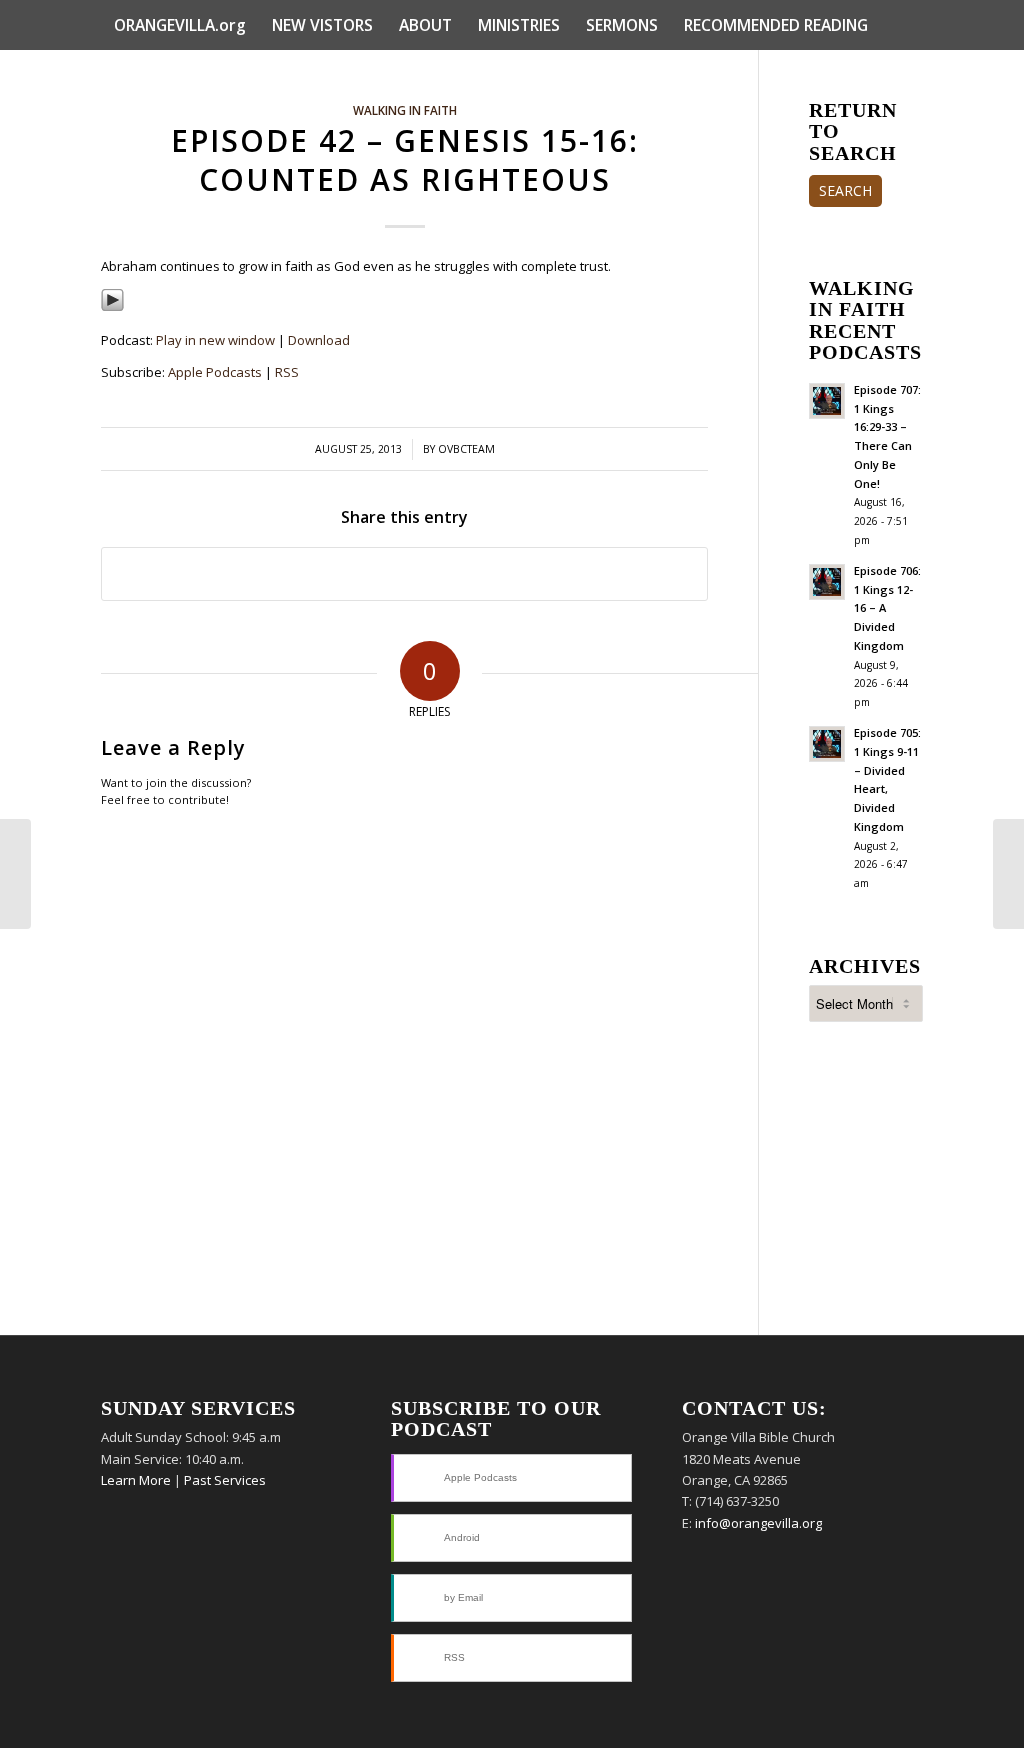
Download (319, 340)
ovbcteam (466, 449)
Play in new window (215, 340)
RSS (287, 372)
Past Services (225, 1480)
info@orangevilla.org (758, 1523)
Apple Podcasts (215, 372)
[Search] (910, 75)
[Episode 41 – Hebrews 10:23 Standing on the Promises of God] (15, 874)
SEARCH (845, 190)
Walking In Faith (405, 110)
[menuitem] (180, 25)
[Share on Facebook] (404, 574)
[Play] (112, 307)
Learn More (136, 1480)
